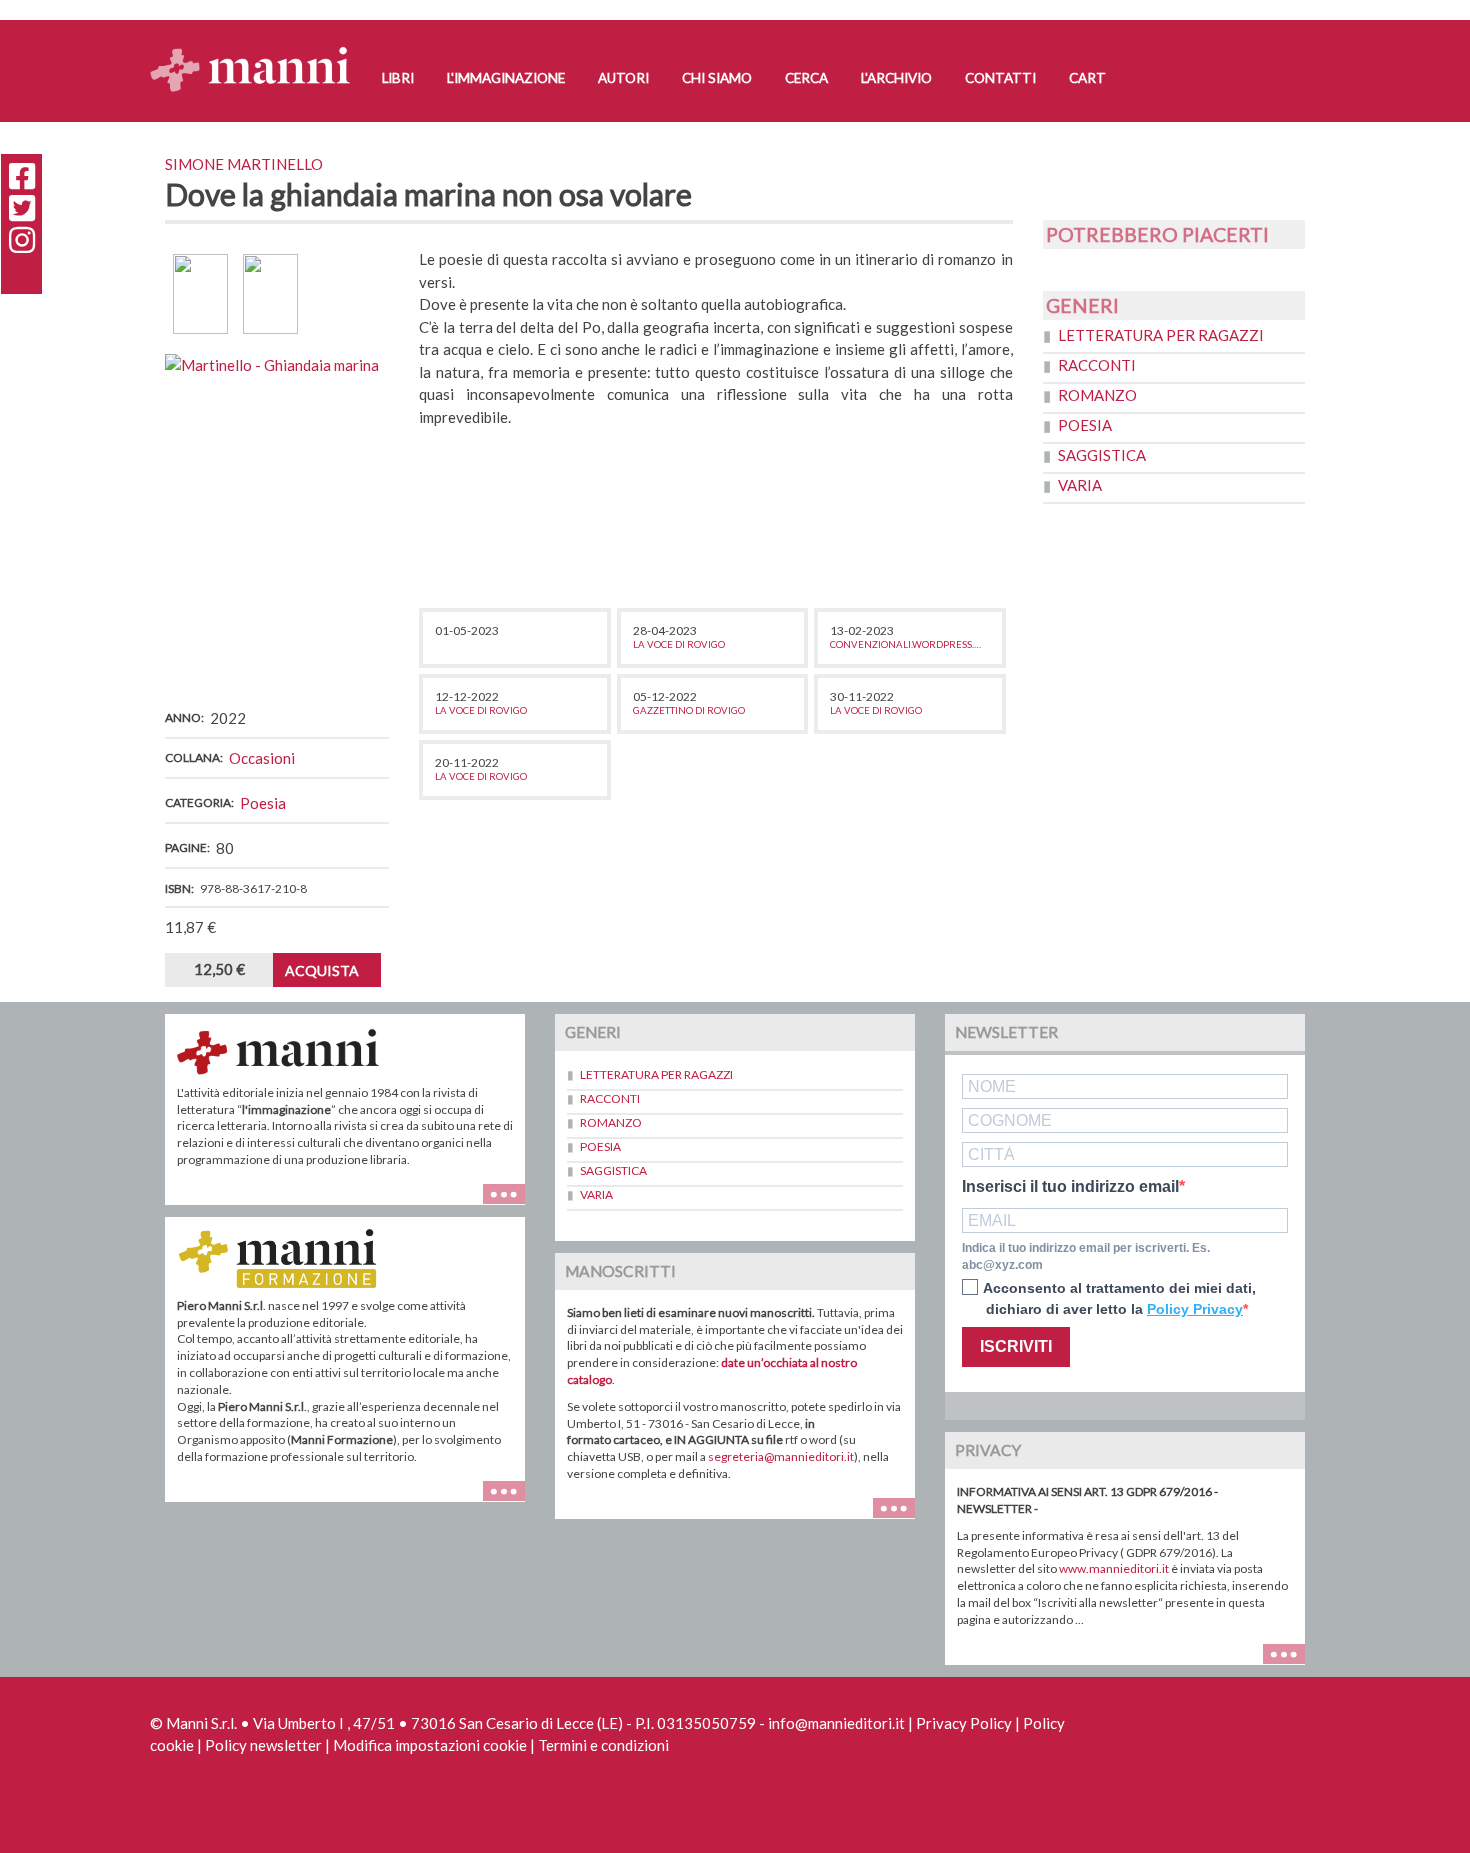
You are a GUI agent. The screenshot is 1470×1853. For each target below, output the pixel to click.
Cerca (806, 78)
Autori (623, 78)
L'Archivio (896, 78)
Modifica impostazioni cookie (430, 1745)
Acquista (322, 970)
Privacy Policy (964, 1723)
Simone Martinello (244, 164)
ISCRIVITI (1016, 1346)
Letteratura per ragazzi (1161, 335)
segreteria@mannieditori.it (781, 1456)
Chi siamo (717, 78)
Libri (398, 78)
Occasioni (262, 758)
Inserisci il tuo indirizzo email (1070, 1187)
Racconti (1097, 365)
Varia (1080, 485)
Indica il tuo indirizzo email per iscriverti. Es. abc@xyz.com (1086, 1256)
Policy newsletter (263, 1745)
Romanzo (1097, 395)
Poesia (263, 803)
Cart (1087, 78)
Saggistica (1102, 455)
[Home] (257, 50)
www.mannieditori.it (1114, 1568)
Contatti (1000, 78)
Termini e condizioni (603, 1745)
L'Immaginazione (506, 78)
